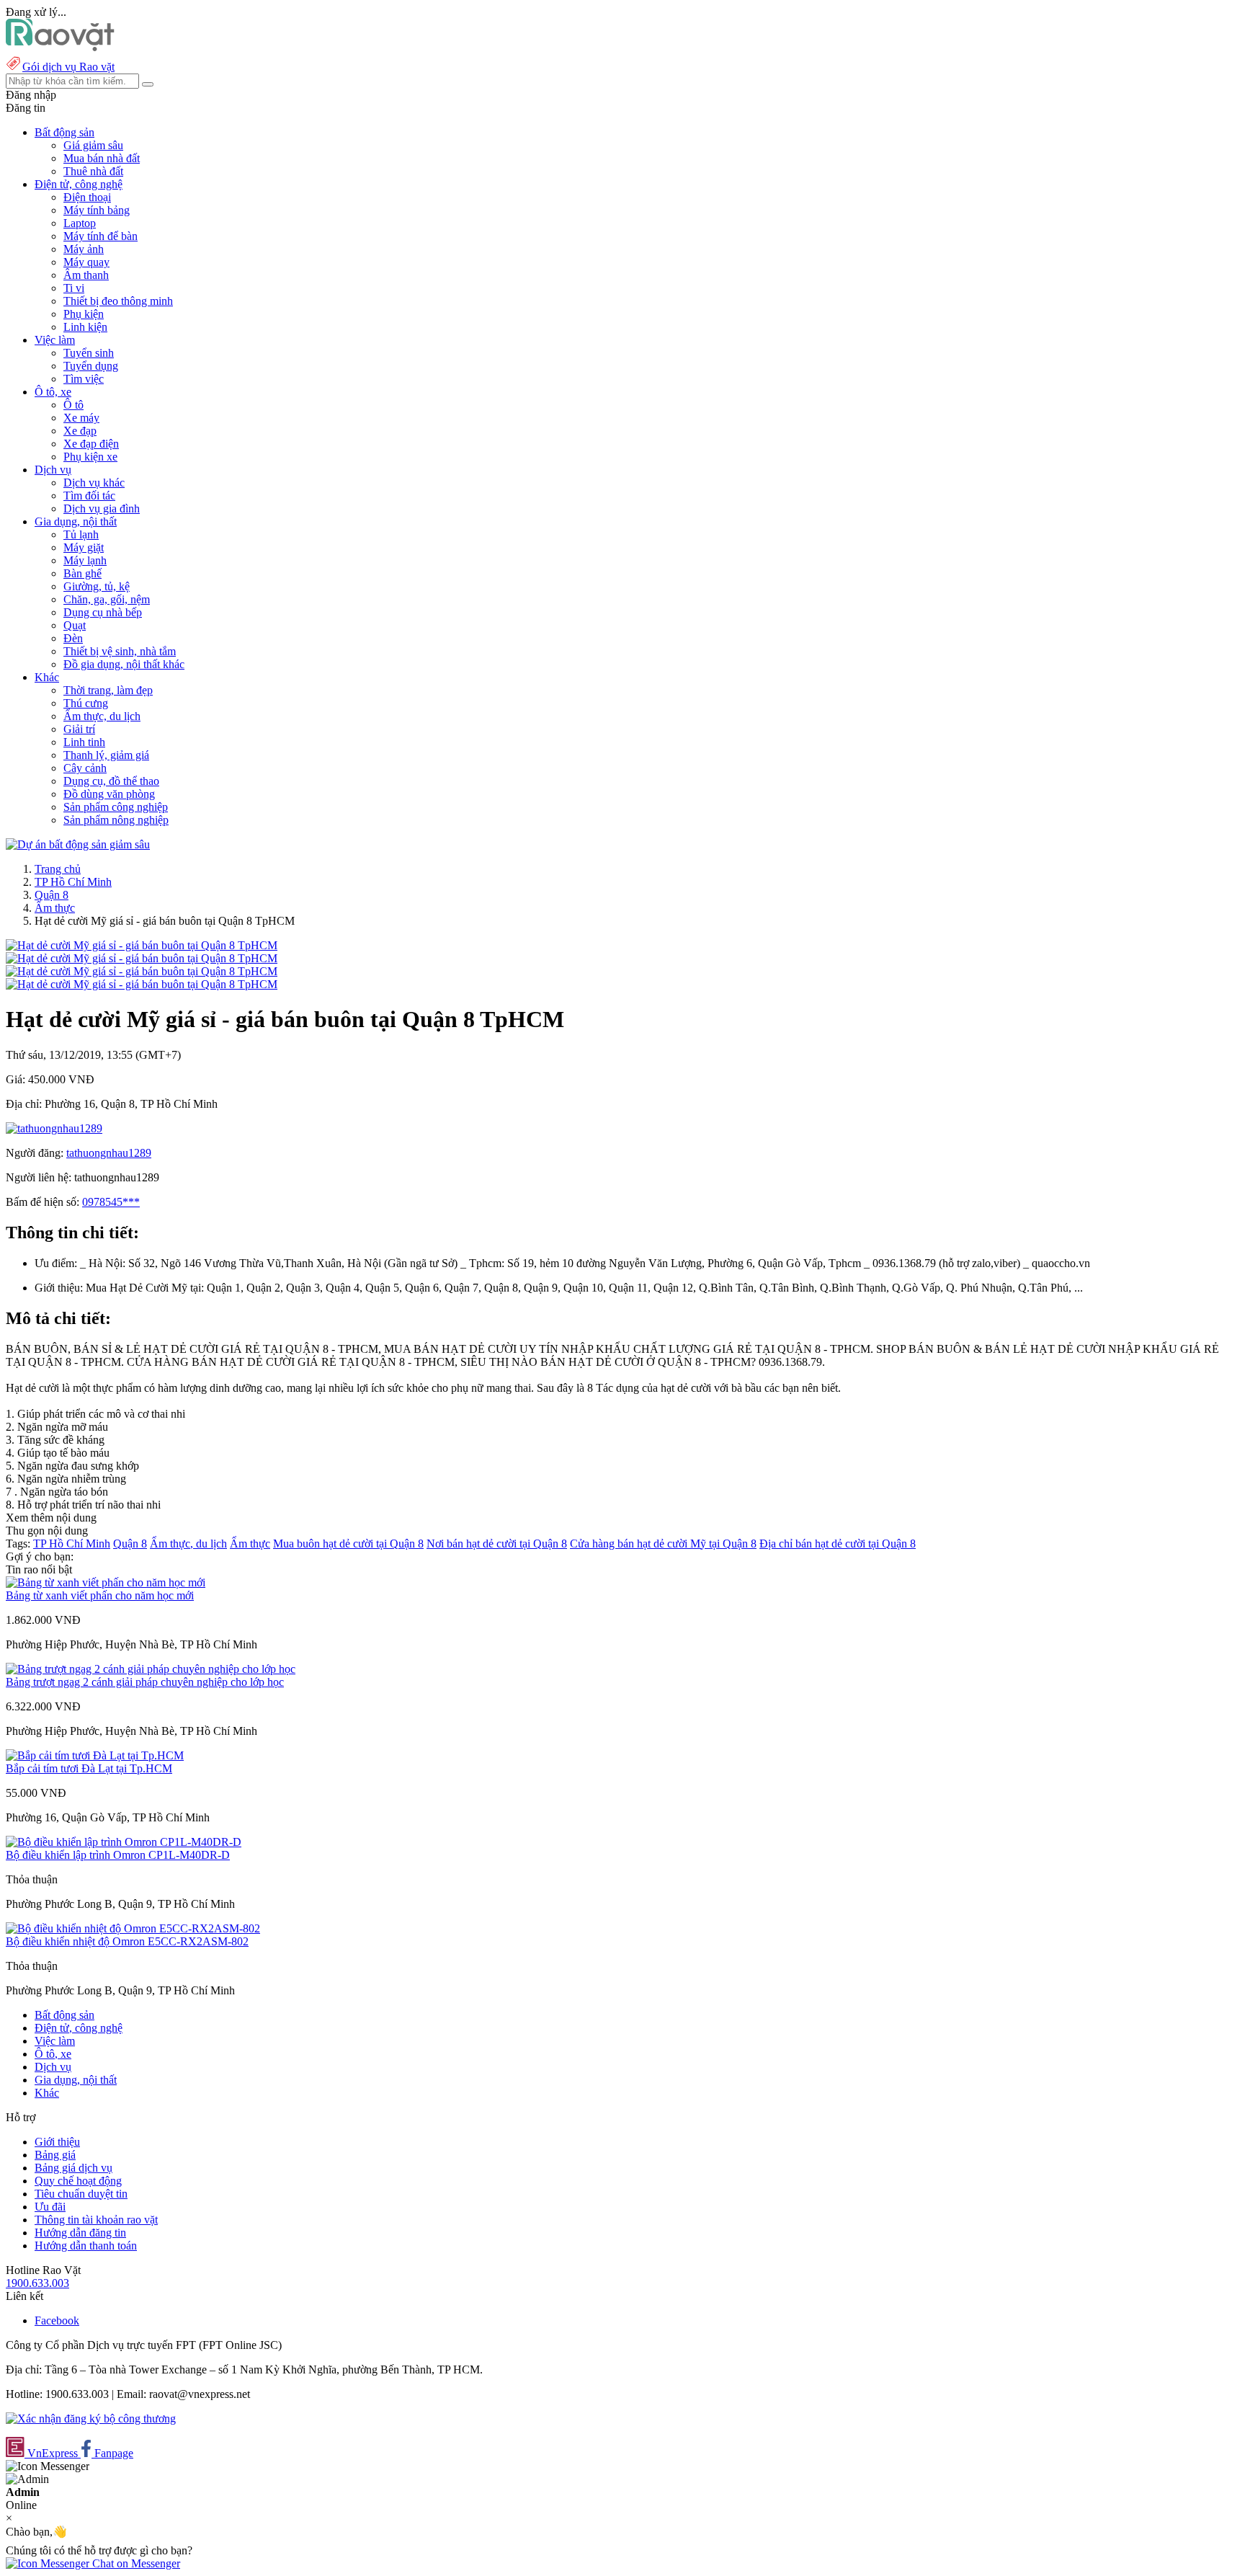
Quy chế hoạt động (78, 2181)
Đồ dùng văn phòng (109, 794)
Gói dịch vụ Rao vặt (68, 67)
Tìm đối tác (89, 496)
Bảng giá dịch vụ (73, 2168)
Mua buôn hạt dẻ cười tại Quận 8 (348, 1544)
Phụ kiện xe (90, 457)
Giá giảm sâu (93, 145)
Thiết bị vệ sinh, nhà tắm (120, 651)
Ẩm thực (55, 908)
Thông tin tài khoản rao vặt (96, 2220)
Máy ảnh (84, 249)
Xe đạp (80, 431)
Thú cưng (86, 703)
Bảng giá (55, 2155)
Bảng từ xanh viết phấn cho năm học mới (100, 1595)
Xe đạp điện (91, 444)
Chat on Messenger (135, 2563)
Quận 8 (52, 895)
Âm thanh (86, 275)
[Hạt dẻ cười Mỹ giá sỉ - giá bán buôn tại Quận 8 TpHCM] (142, 945)
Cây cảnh (85, 768)
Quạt (75, 625)
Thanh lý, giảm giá (106, 755)
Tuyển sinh (89, 353)
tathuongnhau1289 (109, 1153)
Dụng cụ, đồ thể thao (111, 781)
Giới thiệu (57, 2142)
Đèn (73, 638)
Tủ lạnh (81, 534)
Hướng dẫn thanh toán (86, 2246)
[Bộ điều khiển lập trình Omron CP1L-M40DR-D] (124, 1842)
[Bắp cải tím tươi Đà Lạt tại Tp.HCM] (95, 1755)
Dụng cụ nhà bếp (103, 612)
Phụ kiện (84, 314)
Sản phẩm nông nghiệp (116, 820)
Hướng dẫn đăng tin (80, 2233)
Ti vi (74, 288)
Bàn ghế (82, 573)
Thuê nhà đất (93, 171)
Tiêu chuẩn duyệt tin (81, 2194)
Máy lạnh (85, 560)
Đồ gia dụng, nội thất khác (124, 664)
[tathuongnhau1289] (54, 1128)
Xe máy (81, 418)
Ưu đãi (50, 2207)
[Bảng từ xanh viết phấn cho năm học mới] (106, 1582)
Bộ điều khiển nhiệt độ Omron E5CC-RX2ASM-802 (127, 1941)
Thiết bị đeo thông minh (118, 301)
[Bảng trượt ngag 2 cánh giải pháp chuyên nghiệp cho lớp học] (151, 1669)
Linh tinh (84, 742)
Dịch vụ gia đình (102, 508)
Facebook (57, 2320)
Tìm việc (84, 379)
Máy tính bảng (97, 210)
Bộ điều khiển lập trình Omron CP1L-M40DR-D (118, 1855)
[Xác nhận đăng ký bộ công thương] (91, 2419)
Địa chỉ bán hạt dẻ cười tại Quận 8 (838, 1544)
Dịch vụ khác (94, 483)
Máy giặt (84, 547)
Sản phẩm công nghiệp (116, 807)
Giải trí (79, 729)
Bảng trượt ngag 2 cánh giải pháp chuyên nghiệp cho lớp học (145, 1682)
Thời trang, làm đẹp (108, 690)
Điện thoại (87, 197)
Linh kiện (85, 327)
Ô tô (73, 405)
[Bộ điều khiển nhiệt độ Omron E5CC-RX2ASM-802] (133, 1928)
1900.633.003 (37, 2283)
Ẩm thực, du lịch (102, 716)
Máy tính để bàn (101, 236)
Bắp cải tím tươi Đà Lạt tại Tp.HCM (89, 1768)
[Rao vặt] (60, 47)
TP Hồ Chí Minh (73, 882)
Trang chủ (58, 869)
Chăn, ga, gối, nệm (107, 599)
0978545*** (111, 1202)
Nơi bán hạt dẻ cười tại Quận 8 (497, 1544)
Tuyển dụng (91, 366)
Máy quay (86, 262)
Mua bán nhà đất (102, 158)
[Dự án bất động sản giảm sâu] (78, 844)
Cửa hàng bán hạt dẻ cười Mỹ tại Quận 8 (663, 1544)
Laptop (80, 223)
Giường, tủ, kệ (97, 586)
